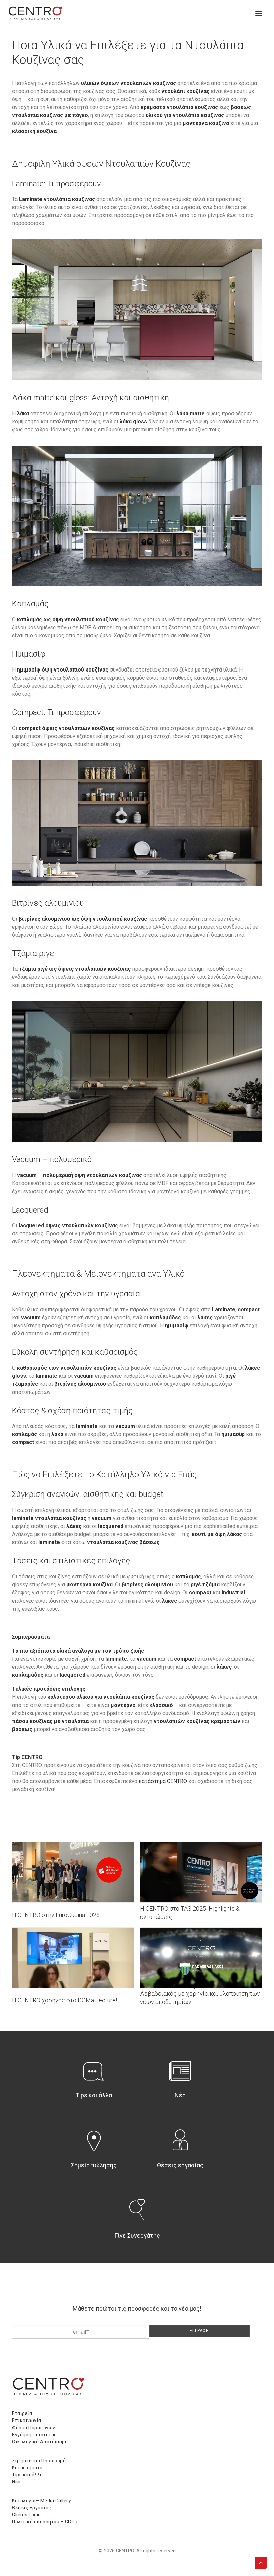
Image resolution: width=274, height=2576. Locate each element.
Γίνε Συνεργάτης (137, 2235)
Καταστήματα (27, 2468)
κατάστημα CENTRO (163, 1781)
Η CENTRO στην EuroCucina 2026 (56, 1915)
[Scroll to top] (261, 2562)
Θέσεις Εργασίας (32, 2508)
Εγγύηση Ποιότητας (35, 2435)
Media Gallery (56, 2501)
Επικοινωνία (27, 2420)
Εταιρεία (22, 2413)
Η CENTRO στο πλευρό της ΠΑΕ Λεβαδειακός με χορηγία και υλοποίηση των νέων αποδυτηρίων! (200, 1994)
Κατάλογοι (24, 2501)
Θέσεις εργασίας (180, 2165)
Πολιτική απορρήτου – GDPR (45, 2522)
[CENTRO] (36, 13)
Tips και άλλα (94, 2095)
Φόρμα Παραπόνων (34, 2428)
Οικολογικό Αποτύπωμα (40, 2442)
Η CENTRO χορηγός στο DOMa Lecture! (64, 2000)
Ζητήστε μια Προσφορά (39, 2461)
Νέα (180, 2095)
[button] (259, 13)
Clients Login (27, 2515)
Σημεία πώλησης (94, 2165)
